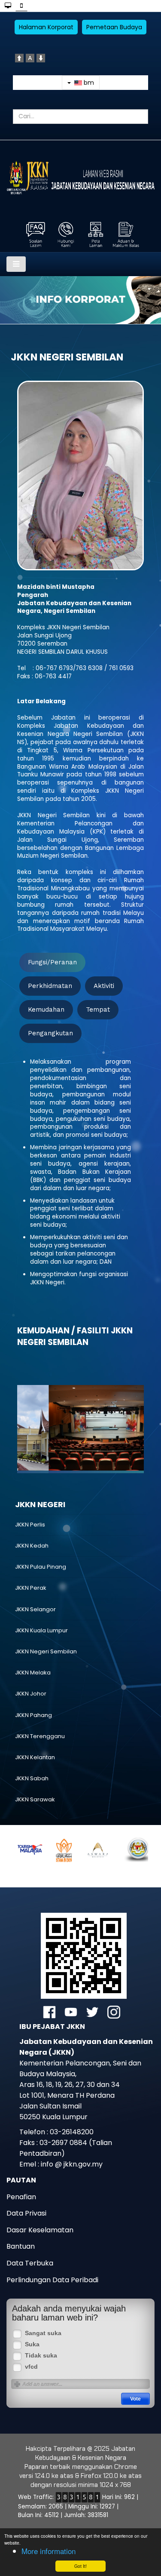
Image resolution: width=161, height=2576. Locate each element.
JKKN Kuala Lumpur (41, 1630)
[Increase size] (19, 57)
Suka (32, 2344)
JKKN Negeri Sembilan (46, 1651)
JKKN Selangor (35, 1609)
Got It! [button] (80, 2566)
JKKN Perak (31, 1588)
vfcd (31, 2367)
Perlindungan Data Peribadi (52, 2280)
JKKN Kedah (32, 1546)
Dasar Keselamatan (40, 2230)
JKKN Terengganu (40, 1736)
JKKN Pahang (33, 1715)
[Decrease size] (41, 57)
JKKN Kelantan (35, 1757)
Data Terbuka (30, 2263)
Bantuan (21, 2246)
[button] (45, 1426)
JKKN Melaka (33, 1673)
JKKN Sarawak (35, 1799)
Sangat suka (43, 2333)
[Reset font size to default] (30, 57)
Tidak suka (41, 2356)
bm (88, 83)
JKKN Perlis (30, 1525)
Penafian (21, 2197)
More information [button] (49, 2551)
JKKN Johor (31, 1694)
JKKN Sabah (32, 1778)
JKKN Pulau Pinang (41, 1567)
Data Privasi (26, 2213)
